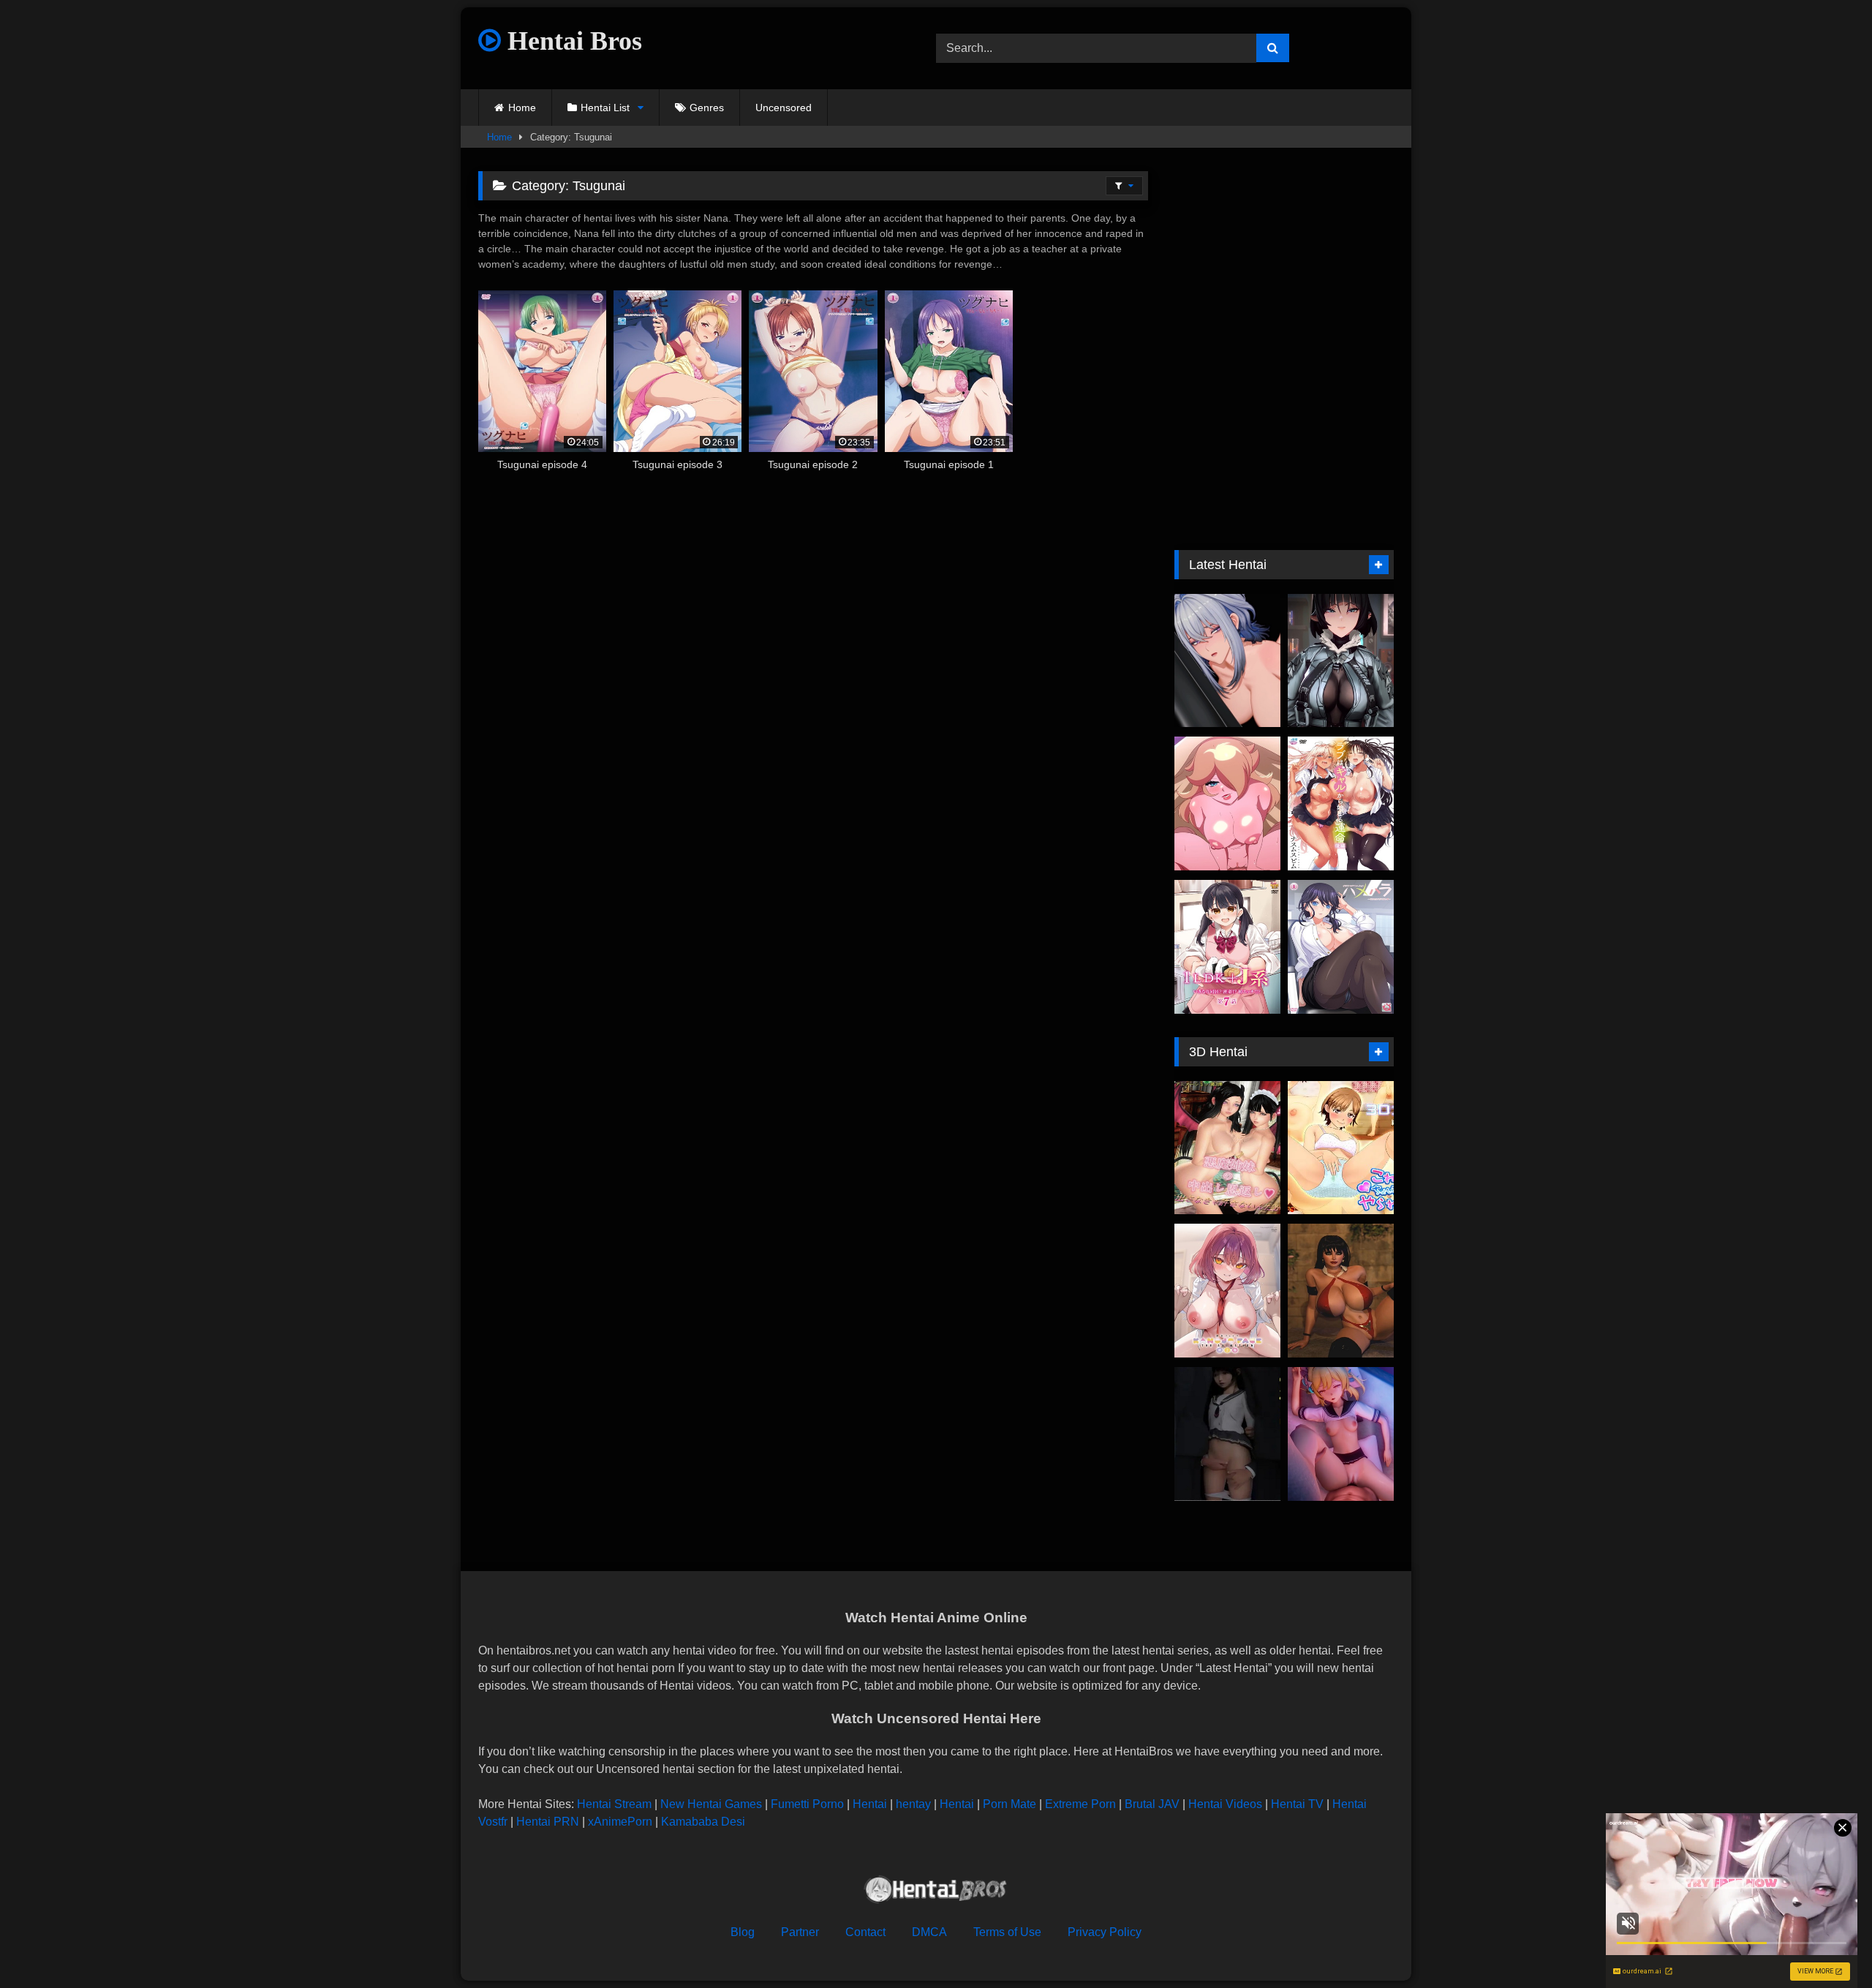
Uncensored (784, 108)
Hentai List (605, 108)
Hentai (870, 1804)
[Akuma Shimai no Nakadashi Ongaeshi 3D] (1227, 1148)
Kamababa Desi (703, 1822)
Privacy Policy (1105, 1932)
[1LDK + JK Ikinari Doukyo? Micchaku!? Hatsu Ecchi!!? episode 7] (1227, 947)
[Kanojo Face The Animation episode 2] (1227, 1291)
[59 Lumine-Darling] (1341, 1434)
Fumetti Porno (807, 1804)
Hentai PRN (548, 1822)
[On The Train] (1227, 1434)
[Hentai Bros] (936, 1892)
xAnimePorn (620, 1822)
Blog (743, 1932)
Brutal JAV (1152, 1804)
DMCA (929, 1932)
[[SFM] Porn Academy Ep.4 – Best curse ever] (1341, 1291)
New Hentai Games (711, 1804)
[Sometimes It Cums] (1341, 1148)
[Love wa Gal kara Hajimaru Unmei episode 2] (1341, 803)
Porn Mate (1009, 1804)
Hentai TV (1297, 1804)
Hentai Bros (571, 41)
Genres (707, 108)
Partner (800, 1932)
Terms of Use (1007, 1932)
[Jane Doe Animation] (1341, 661)
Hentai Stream (614, 1804)
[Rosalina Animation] (1227, 803)
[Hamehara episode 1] (1341, 947)
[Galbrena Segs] (1227, 661)
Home (522, 108)
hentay (913, 1804)
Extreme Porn (1080, 1804)
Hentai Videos (1225, 1804)
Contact (865, 1932)
